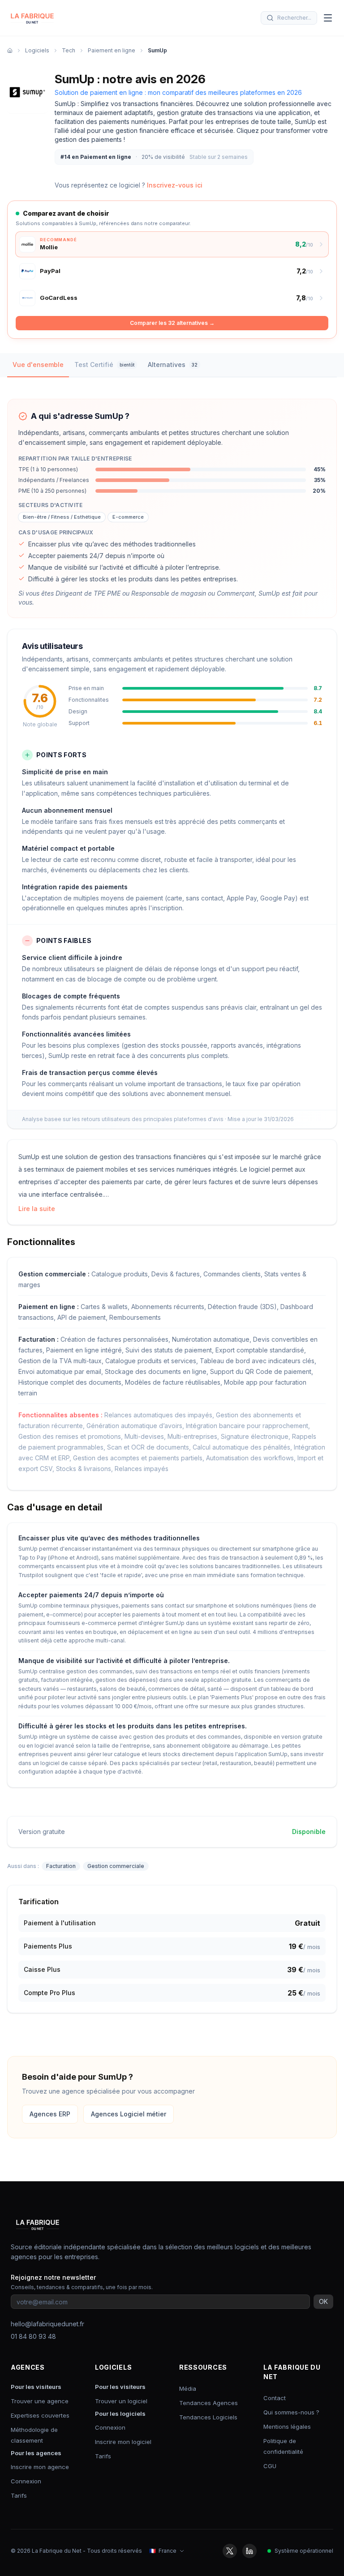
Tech (69, 50)
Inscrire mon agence (40, 2467)
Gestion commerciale (116, 1866)
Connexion (26, 2481)
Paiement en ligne (112, 50)
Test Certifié (104, 365)
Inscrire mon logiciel (123, 2442)
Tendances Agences (209, 2403)
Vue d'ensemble (38, 365)
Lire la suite (37, 1209)
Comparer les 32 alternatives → (172, 323)
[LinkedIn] (249, 2551)
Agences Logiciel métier (129, 2114)
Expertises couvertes (40, 2415)
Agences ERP (50, 2114)
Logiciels (37, 50)
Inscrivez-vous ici (175, 185)
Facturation (61, 1866)
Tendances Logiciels (208, 2417)
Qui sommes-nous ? (291, 2412)
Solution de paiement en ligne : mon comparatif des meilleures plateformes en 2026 (178, 92)
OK (323, 2301)
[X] (230, 2551)
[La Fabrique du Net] (32, 18)
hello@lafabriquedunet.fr (47, 2324)
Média (188, 2388)
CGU (270, 2466)
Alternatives (173, 365)
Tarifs (19, 2495)
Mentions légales (287, 2427)
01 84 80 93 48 (33, 2336)
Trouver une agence (40, 2401)
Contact (275, 2398)
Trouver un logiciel (121, 2401)
